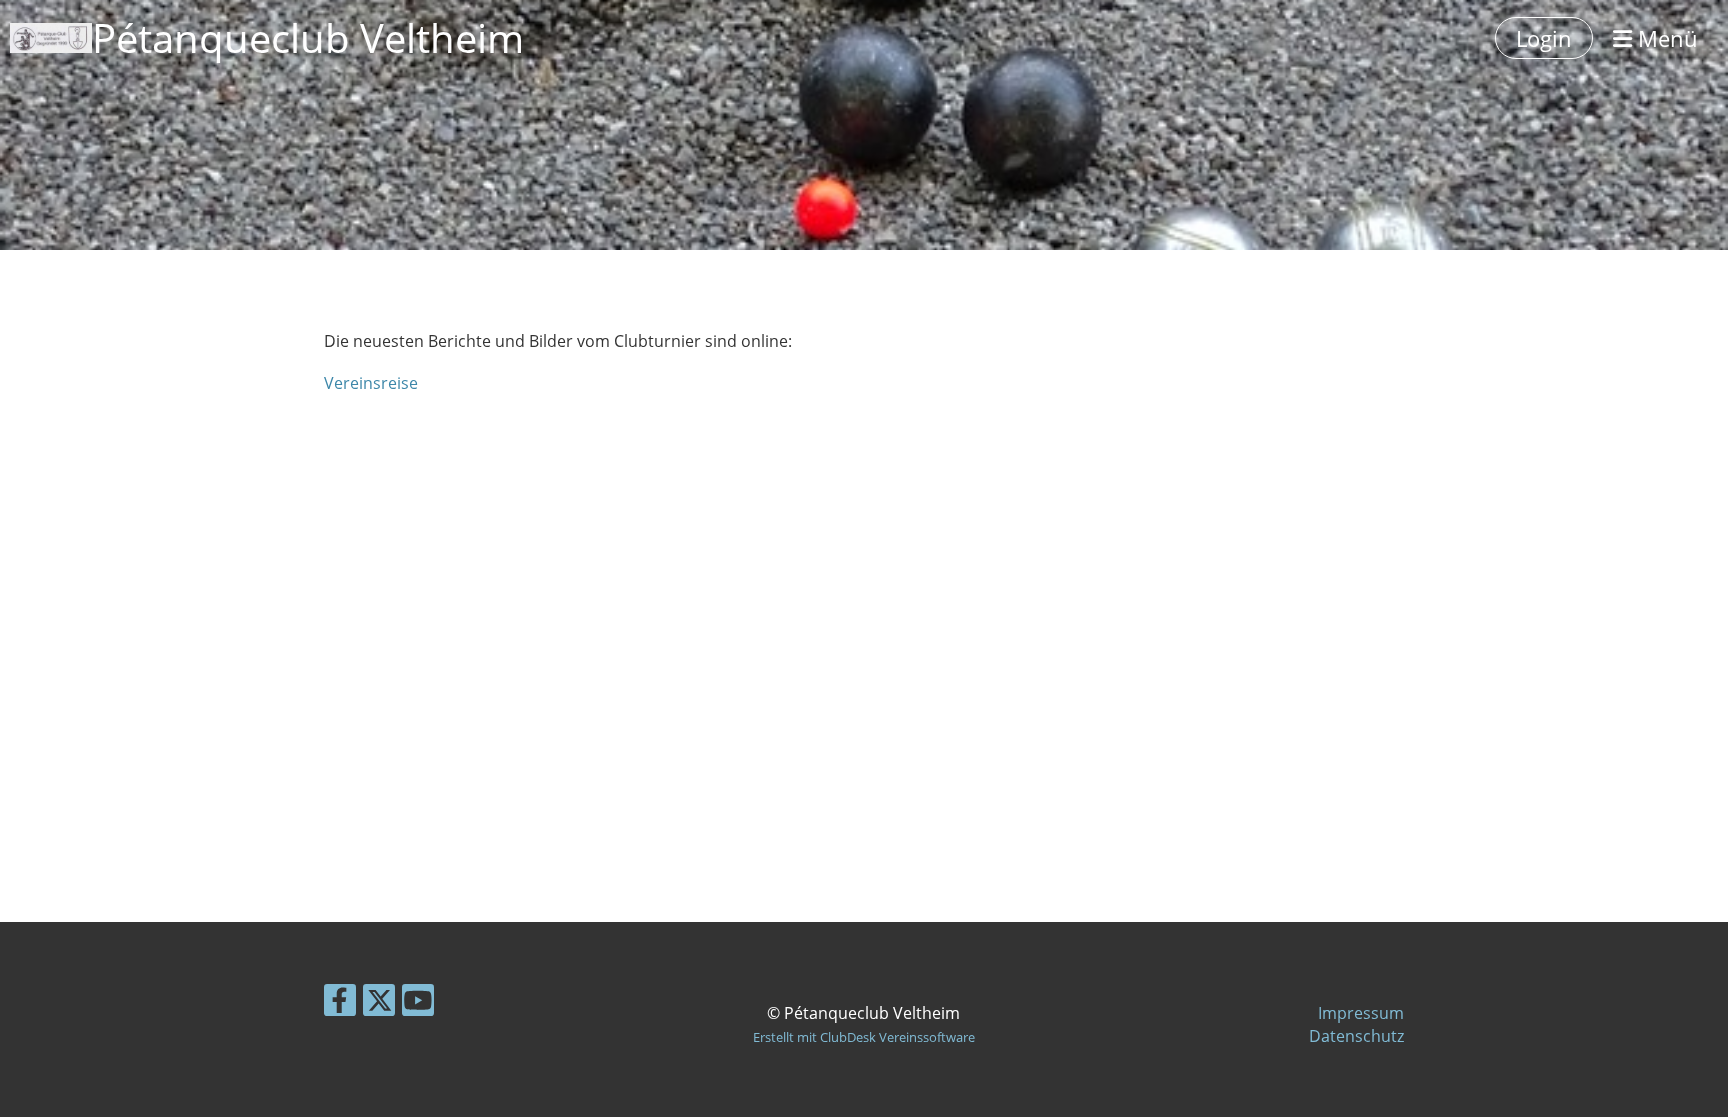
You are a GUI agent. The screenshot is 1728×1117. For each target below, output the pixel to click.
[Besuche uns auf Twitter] (379, 1003)
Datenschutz (1356, 1036)
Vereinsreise (371, 383)
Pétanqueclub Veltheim (308, 37)
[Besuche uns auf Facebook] (340, 1003)
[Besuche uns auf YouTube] (418, 1003)
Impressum (1361, 1013)
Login (1544, 38)
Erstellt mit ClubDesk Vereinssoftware (864, 1037)
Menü (1665, 38)
